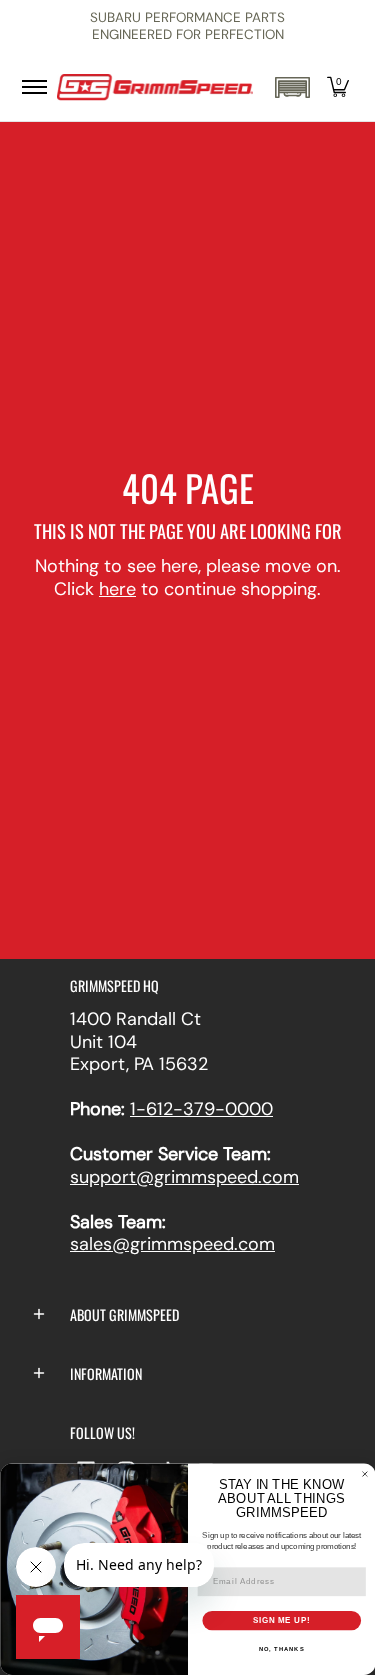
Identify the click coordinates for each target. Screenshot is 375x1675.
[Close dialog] (365, 1474)
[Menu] (33, 87)
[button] (292, 87)
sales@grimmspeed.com (172, 1244)
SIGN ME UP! (281, 1620)
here (117, 589)
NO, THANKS (281, 1649)
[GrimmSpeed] (155, 87)
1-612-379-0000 (201, 1109)
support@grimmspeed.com (184, 1177)
